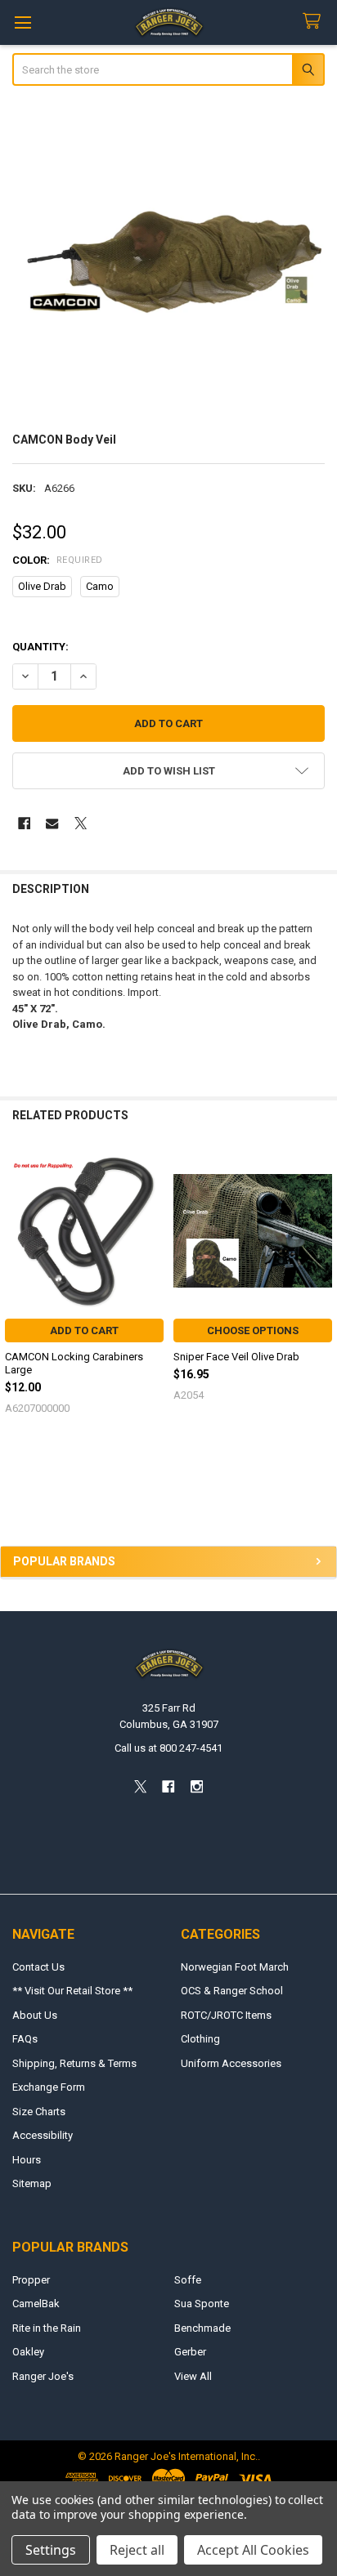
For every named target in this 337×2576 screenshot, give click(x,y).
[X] (81, 823)
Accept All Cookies (253, 2550)
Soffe (188, 2280)
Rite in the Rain (47, 2328)
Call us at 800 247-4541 (168, 1748)
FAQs (25, 2039)
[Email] (52, 823)
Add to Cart (84, 1330)
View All (193, 2376)
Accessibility (43, 2135)
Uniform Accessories (231, 2063)
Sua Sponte (202, 2304)
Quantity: (40, 647)
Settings (51, 2550)
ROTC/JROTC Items (226, 2015)
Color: (58, 560)
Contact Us (38, 1967)
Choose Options (253, 1330)
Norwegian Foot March (235, 1967)
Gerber (190, 2352)
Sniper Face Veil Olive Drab (236, 1357)
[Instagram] (197, 1786)
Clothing (200, 2039)
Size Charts (39, 2112)
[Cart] (315, 22)
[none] (169, 261)
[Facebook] (24, 823)
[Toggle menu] (22, 22)
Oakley (28, 2352)
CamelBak (36, 2304)
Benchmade (202, 2328)
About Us (35, 2015)
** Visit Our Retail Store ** (72, 1991)
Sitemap (32, 2183)
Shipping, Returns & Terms (74, 2063)
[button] (169, 771)
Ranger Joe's (43, 2376)
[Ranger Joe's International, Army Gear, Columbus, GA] (37, 1500)
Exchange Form (49, 2087)
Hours (27, 2160)
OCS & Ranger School (232, 1991)
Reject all (137, 2550)
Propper (31, 2280)
